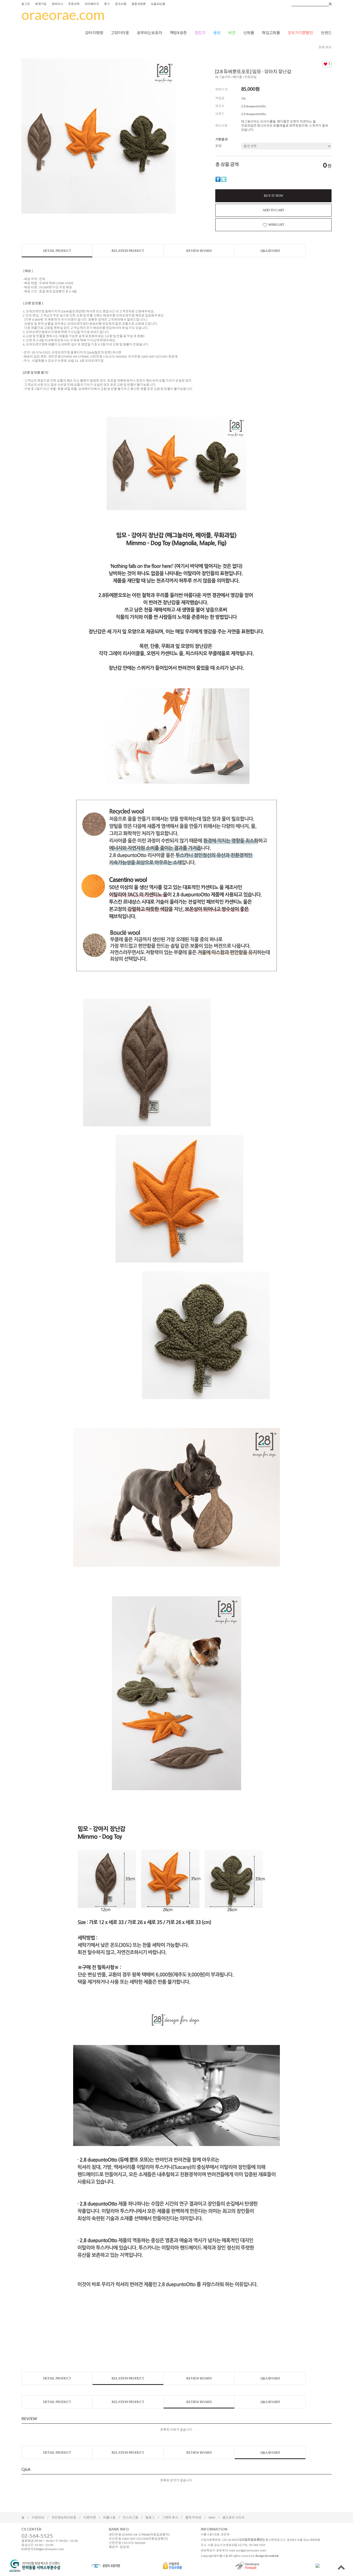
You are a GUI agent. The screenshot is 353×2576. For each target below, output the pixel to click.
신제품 (249, 33)
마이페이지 (92, 4)
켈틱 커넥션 (193, 2517)
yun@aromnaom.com (251, 2550)
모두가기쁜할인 (300, 33)
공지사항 (121, 4)
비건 (232, 33)
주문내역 (74, 4)
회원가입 (41, 4)
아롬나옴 (109, 2517)
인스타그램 (131, 2517)
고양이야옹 (120, 33)
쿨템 (217, 33)
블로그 (150, 2517)
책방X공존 (178, 33)
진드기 (200, 33)
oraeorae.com (63, 15)
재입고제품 (271, 33)
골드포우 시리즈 (234, 2517)
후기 (107, 4)
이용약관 (90, 2517)
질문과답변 (139, 4)
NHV (212, 2517)
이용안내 (38, 2517)
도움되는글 (158, 4)
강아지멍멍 (94, 33)
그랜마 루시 (170, 2517)
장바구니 (57, 4)
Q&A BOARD (270, 251)
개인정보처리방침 (64, 2517)
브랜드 (326, 33)
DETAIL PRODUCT (57, 251)
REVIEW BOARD (199, 251)
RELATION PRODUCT (128, 251)
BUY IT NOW (274, 196)
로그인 (26, 4)
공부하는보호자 (149, 33)
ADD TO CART (273, 210)
